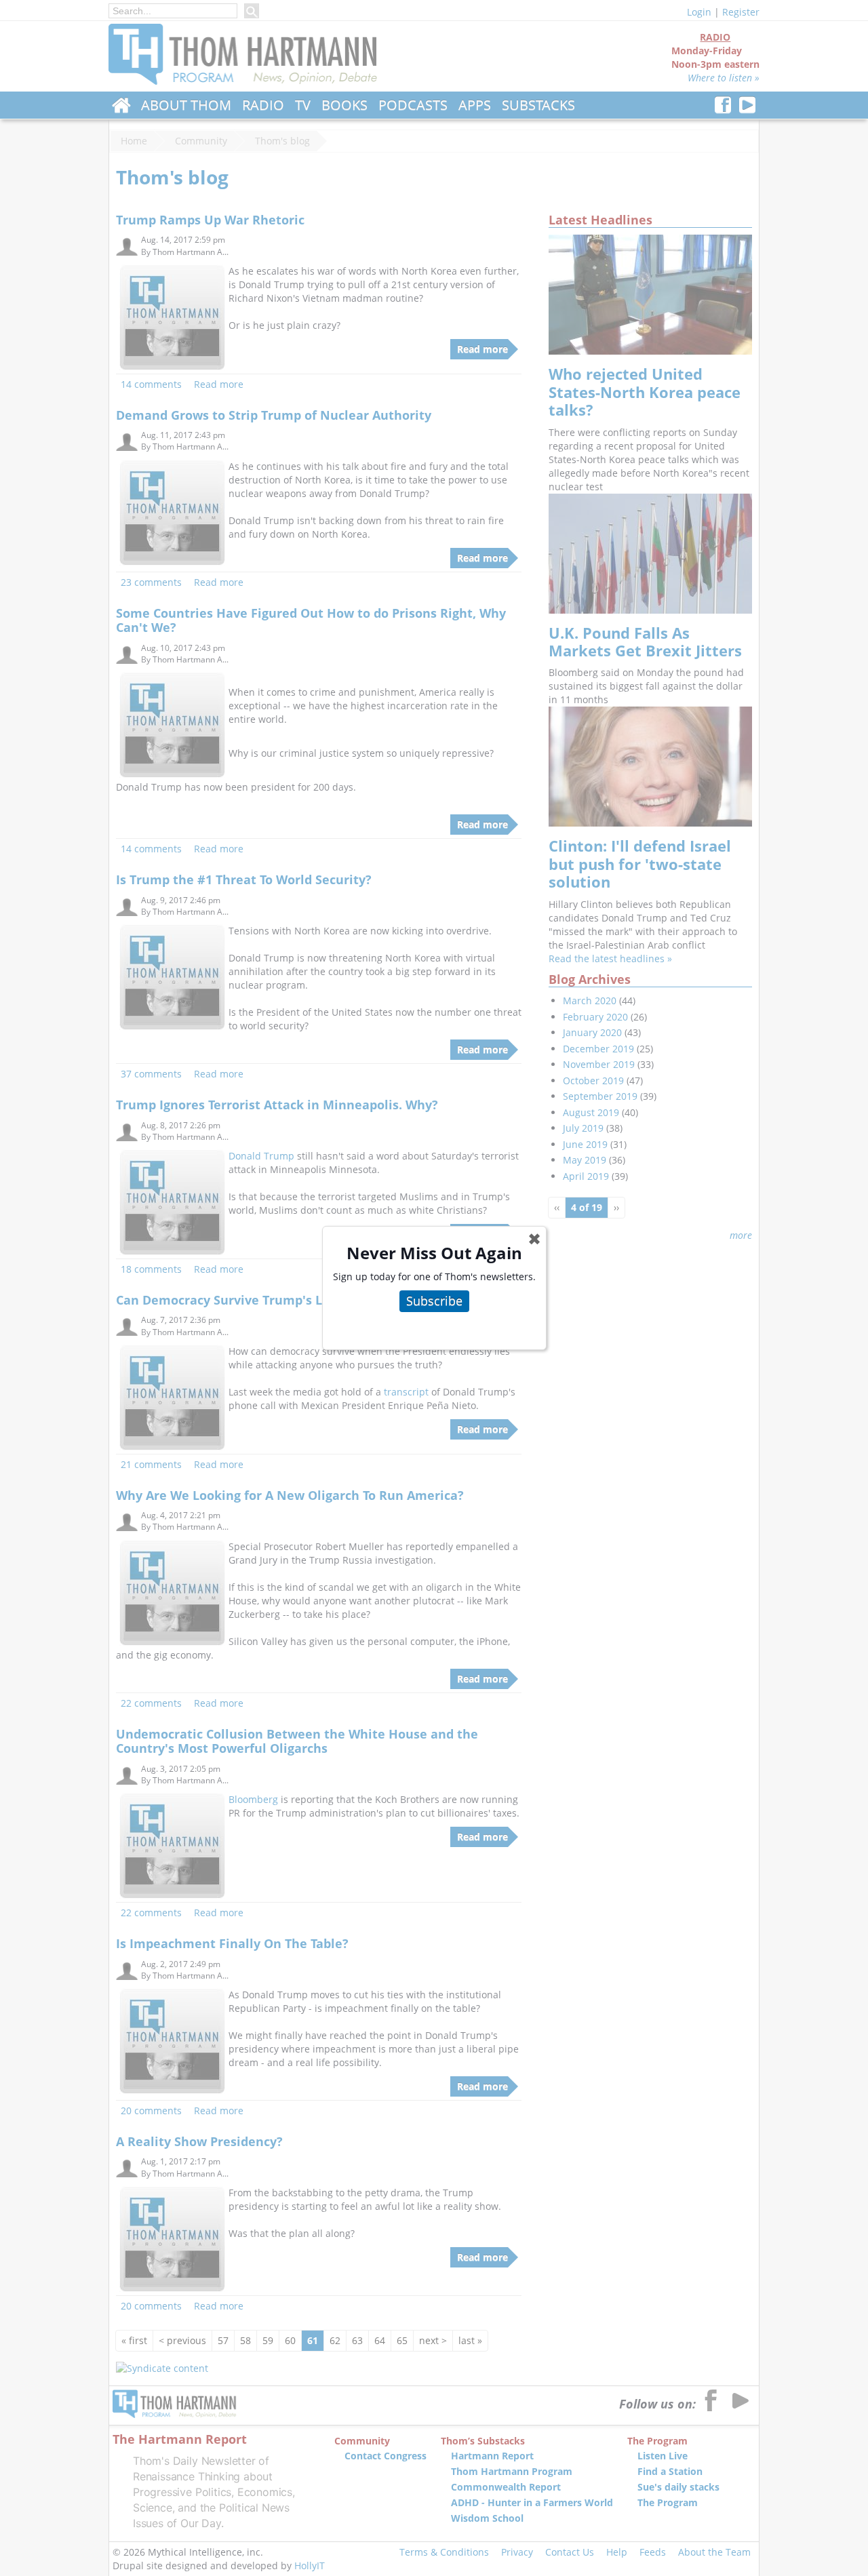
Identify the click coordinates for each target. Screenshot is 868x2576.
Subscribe (434, 1301)
